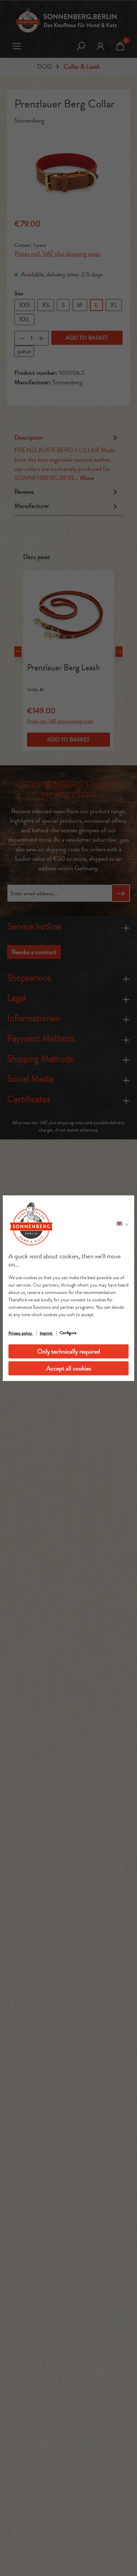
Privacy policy (21, 1333)
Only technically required (69, 1351)
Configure (68, 1333)
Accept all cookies (69, 1368)
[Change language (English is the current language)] (123, 1224)
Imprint (46, 1333)
